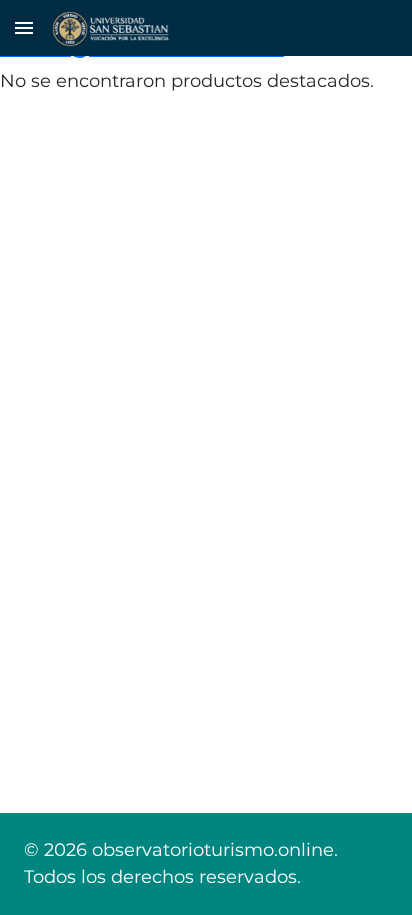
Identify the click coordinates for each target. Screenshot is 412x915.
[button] (24, 28)
